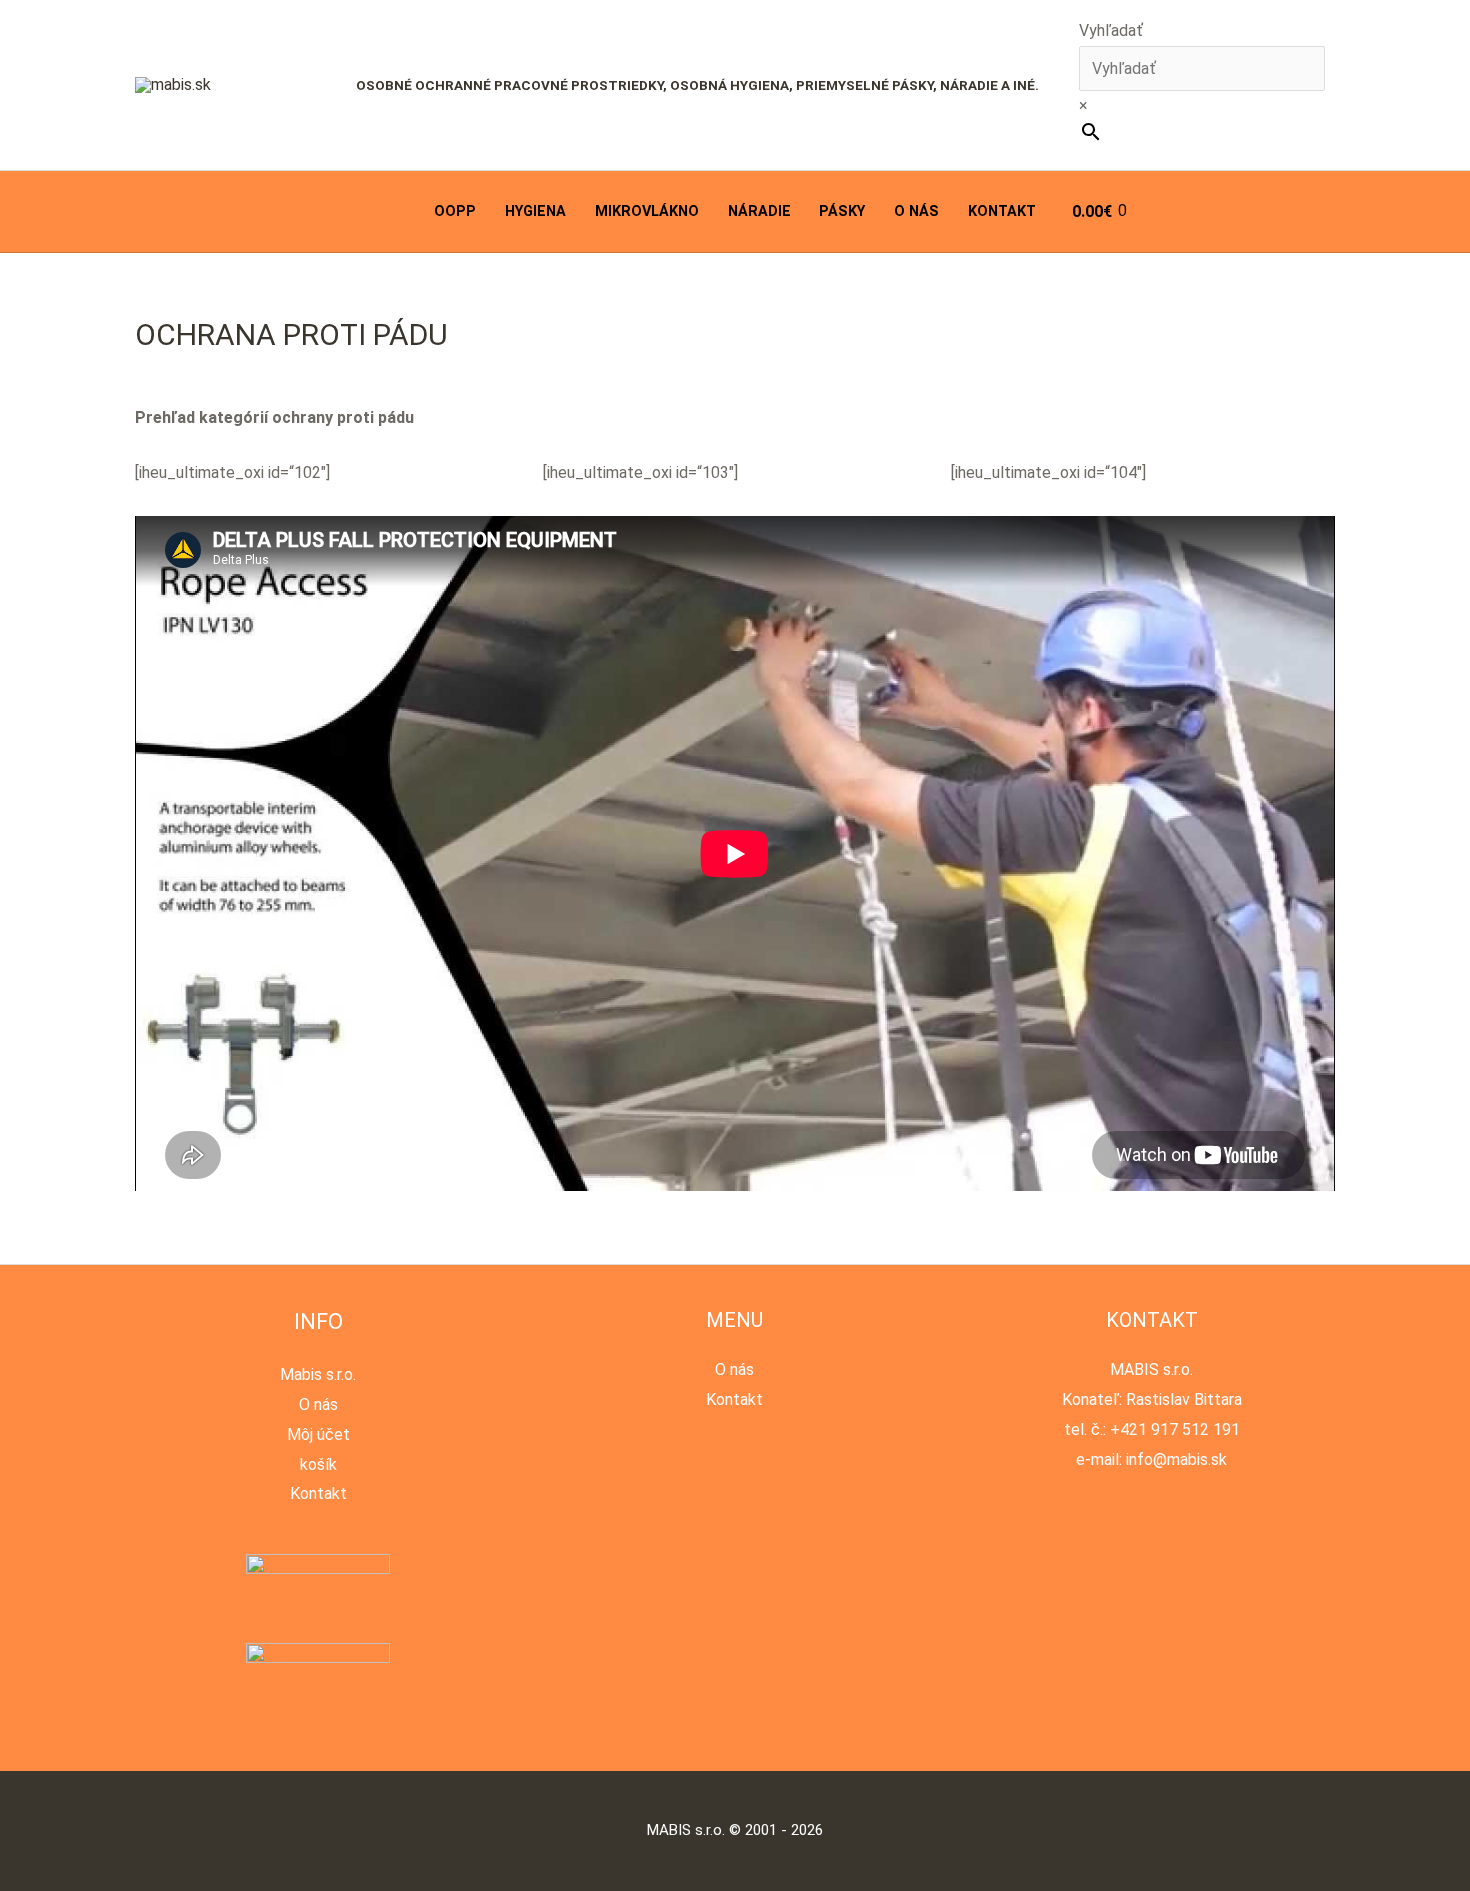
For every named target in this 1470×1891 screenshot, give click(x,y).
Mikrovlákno (647, 211)
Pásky (842, 211)
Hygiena (535, 211)
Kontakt (1002, 211)
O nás (916, 211)
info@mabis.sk (1176, 1459)
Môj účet (318, 1434)
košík (318, 1464)
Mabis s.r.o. (318, 1374)
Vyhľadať (1111, 30)
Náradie (759, 211)
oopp (455, 211)
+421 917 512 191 (1175, 1429)
